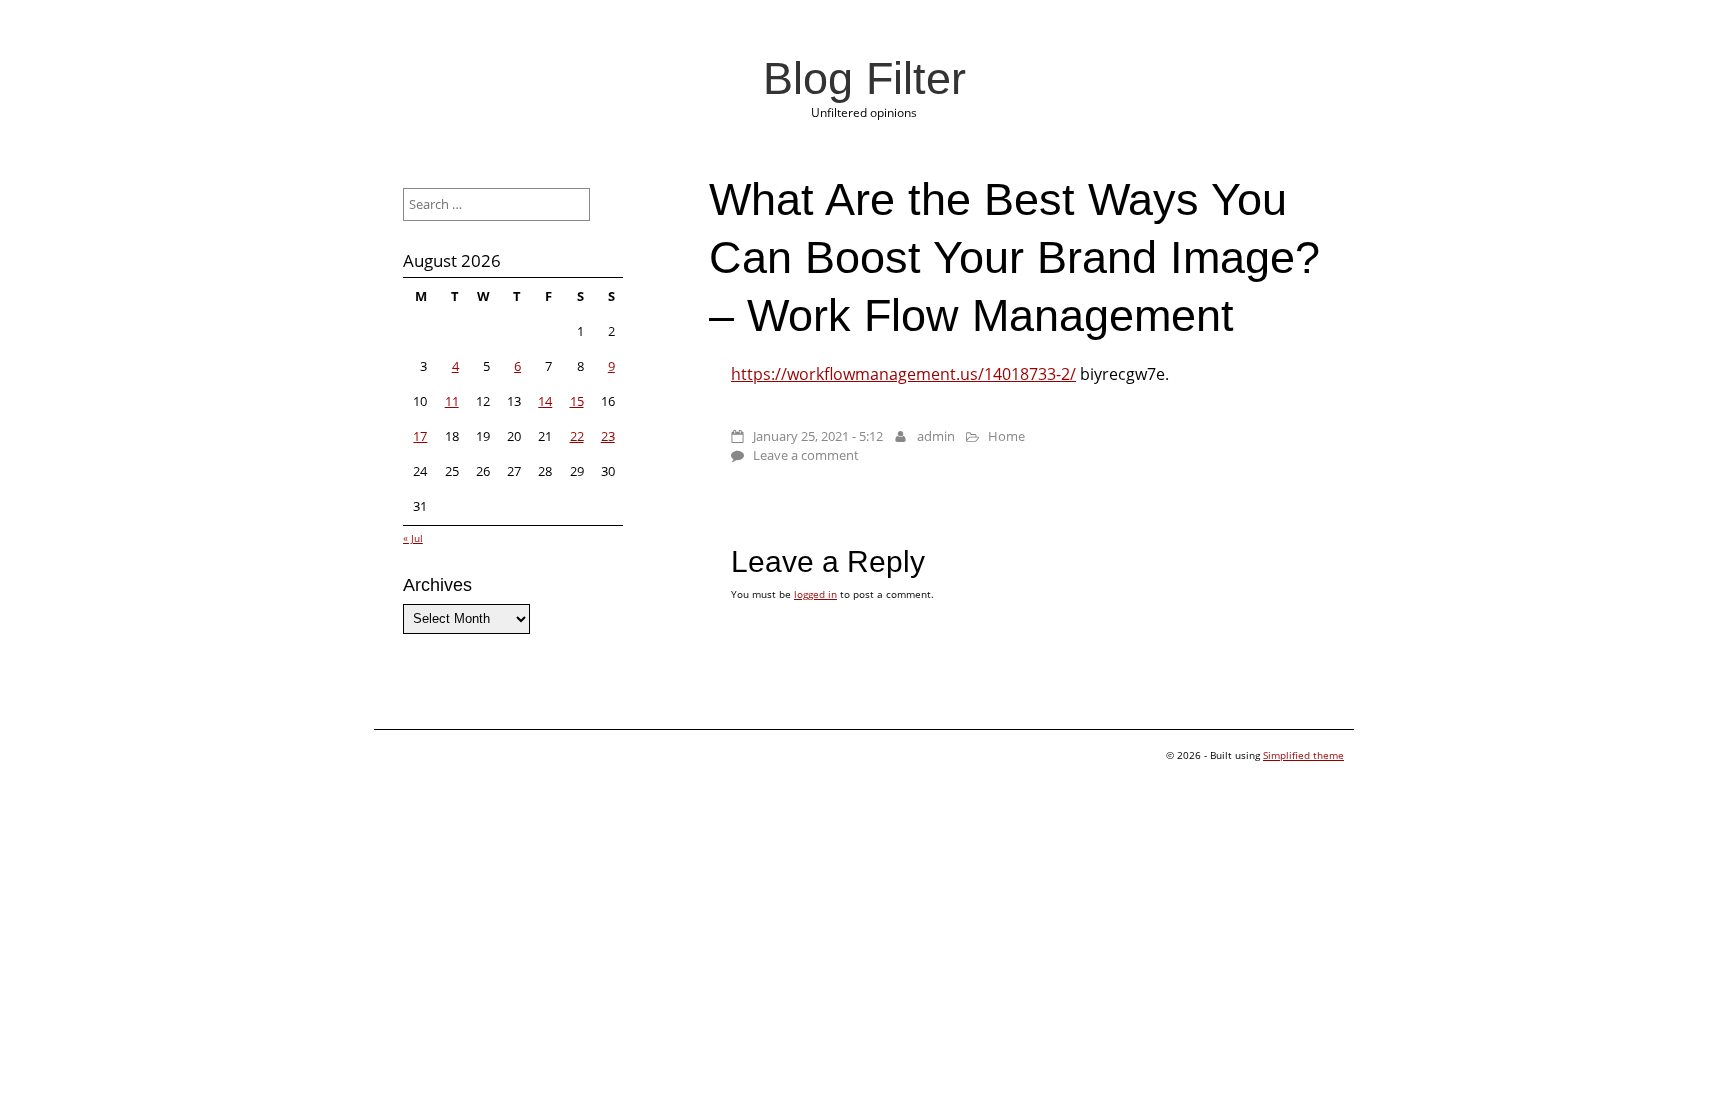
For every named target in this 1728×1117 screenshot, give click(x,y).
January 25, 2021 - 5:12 (818, 436)
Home (1006, 436)
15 (577, 401)
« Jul (413, 538)
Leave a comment (806, 455)
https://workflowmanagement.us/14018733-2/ (903, 374)
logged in (815, 594)
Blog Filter (864, 78)
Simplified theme (1303, 755)
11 (452, 401)
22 (577, 436)
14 (545, 401)
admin (936, 436)
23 (608, 436)
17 (420, 436)
